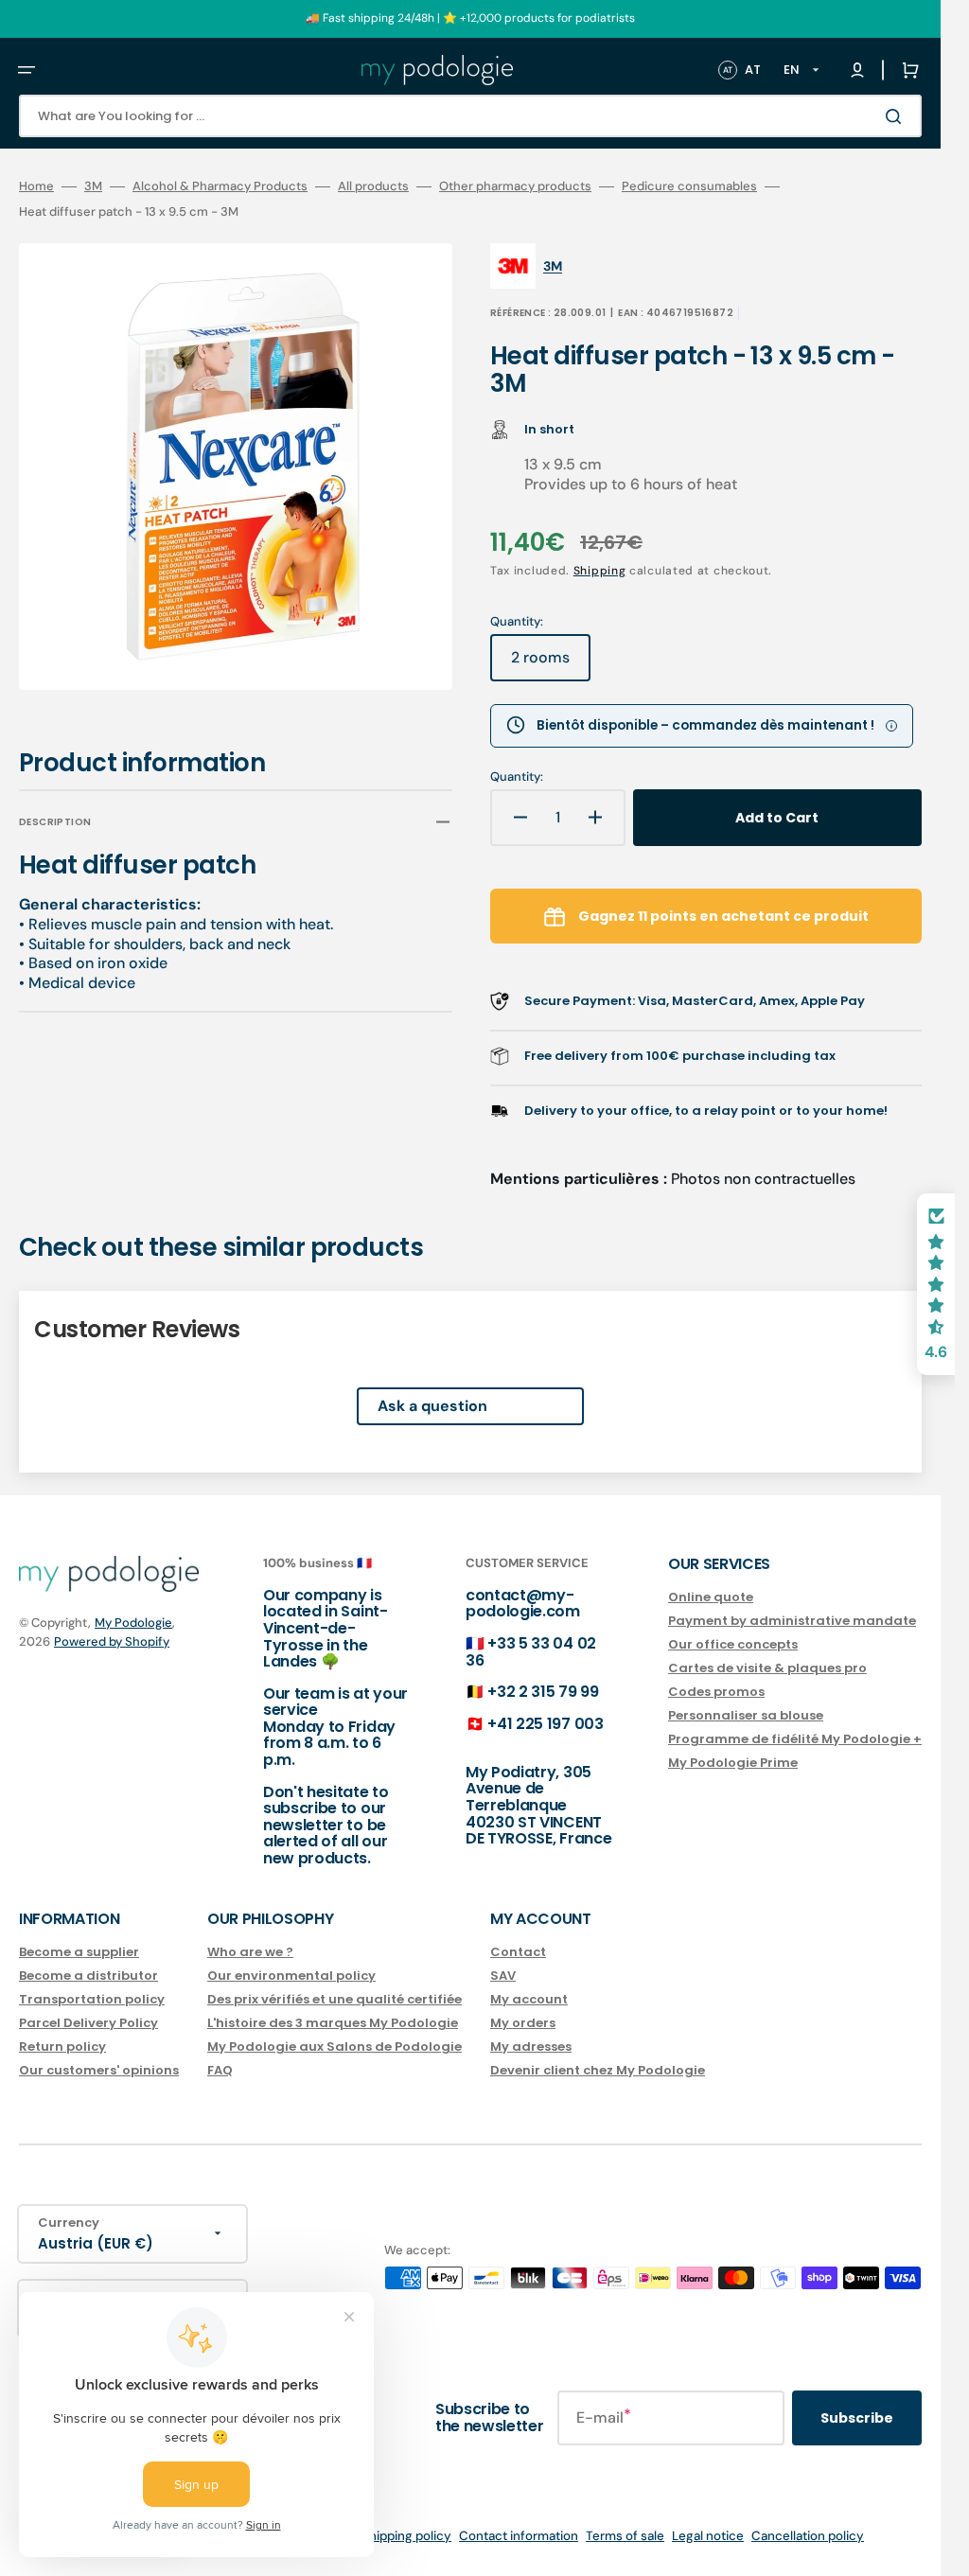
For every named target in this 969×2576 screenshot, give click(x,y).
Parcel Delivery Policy (88, 2023)
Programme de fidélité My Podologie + (795, 1739)
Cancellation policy (808, 2536)
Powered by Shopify (112, 1641)
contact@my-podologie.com (523, 1604)
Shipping (600, 571)
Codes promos (716, 1692)
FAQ (220, 2070)
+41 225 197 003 (545, 1724)
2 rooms (551, 664)
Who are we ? (250, 1953)
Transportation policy (92, 1999)
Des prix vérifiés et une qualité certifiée (335, 1999)
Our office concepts (733, 1644)
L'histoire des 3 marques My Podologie (333, 2023)
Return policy (62, 2047)
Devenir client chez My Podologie (598, 2070)
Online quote (711, 1598)
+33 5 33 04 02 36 (531, 1652)
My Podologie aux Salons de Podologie (335, 2047)
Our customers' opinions (99, 2070)
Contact (518, 1953)
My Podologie (133, 1623)
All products (373, 186)
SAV (503, 1976)
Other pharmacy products (515, 186)
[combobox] (470, 116)
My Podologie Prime (733, 1763)
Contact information (519, 2536)
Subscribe (857, 2418)
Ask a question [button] (432, 1406)
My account (529, 1999)
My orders (523, 2023)
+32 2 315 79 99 (543, 1692)
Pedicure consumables (689, 186)
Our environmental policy (291, 1976)
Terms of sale (625, 2536)
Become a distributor (88, 1976)
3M (93, 186)
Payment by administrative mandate (792, 1621)
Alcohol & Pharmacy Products (220, 186)
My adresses (531, 2047)
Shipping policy (406, 2536)
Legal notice (708, 2536)
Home (36, 186)
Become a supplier (79, 1953)
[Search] (897, 116)
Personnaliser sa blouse (746, 1715)
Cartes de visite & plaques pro (767, 1668)
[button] (26, 70)
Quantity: (517, 777)
